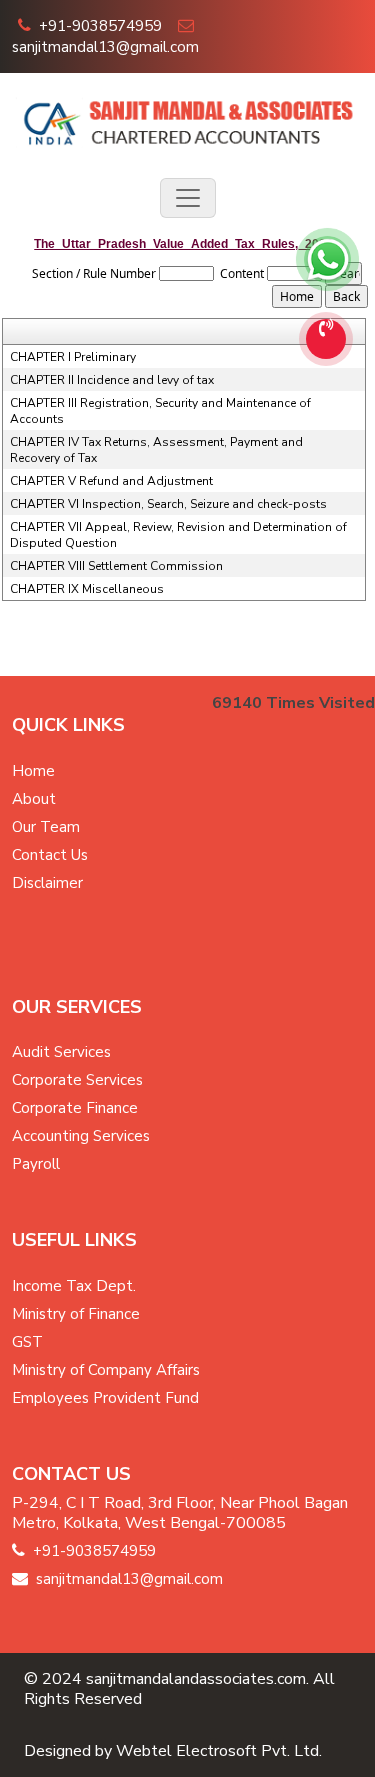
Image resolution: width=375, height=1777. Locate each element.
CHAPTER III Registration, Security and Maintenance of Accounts (160, 411)
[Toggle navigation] (188, 198)
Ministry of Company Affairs (106, 1370)
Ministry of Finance (76, 1314)
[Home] (187, 120)
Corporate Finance (75, 1108)
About (34, 799)
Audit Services (61, 1052)
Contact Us (50, 855)
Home (33, 771)
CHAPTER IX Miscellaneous (87, 589)
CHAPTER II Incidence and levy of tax (112, 380)
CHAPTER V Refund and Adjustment (111, 481)
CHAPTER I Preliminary (73, 357)
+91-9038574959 (100, 26)
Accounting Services (81, 1136)
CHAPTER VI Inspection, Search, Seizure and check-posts (168, 504)
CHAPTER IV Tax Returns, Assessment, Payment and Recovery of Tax (156, 450)
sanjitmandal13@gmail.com (105, 47)
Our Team (46, 827)
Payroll (36, 1164)
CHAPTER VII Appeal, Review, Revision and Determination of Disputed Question (178, 535)
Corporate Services (77, 1080)
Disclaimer (47, 883)
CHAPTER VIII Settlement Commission (116, 566)
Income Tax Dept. (74, 1286)
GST (27, 1342)
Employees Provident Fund (105, 1398)
